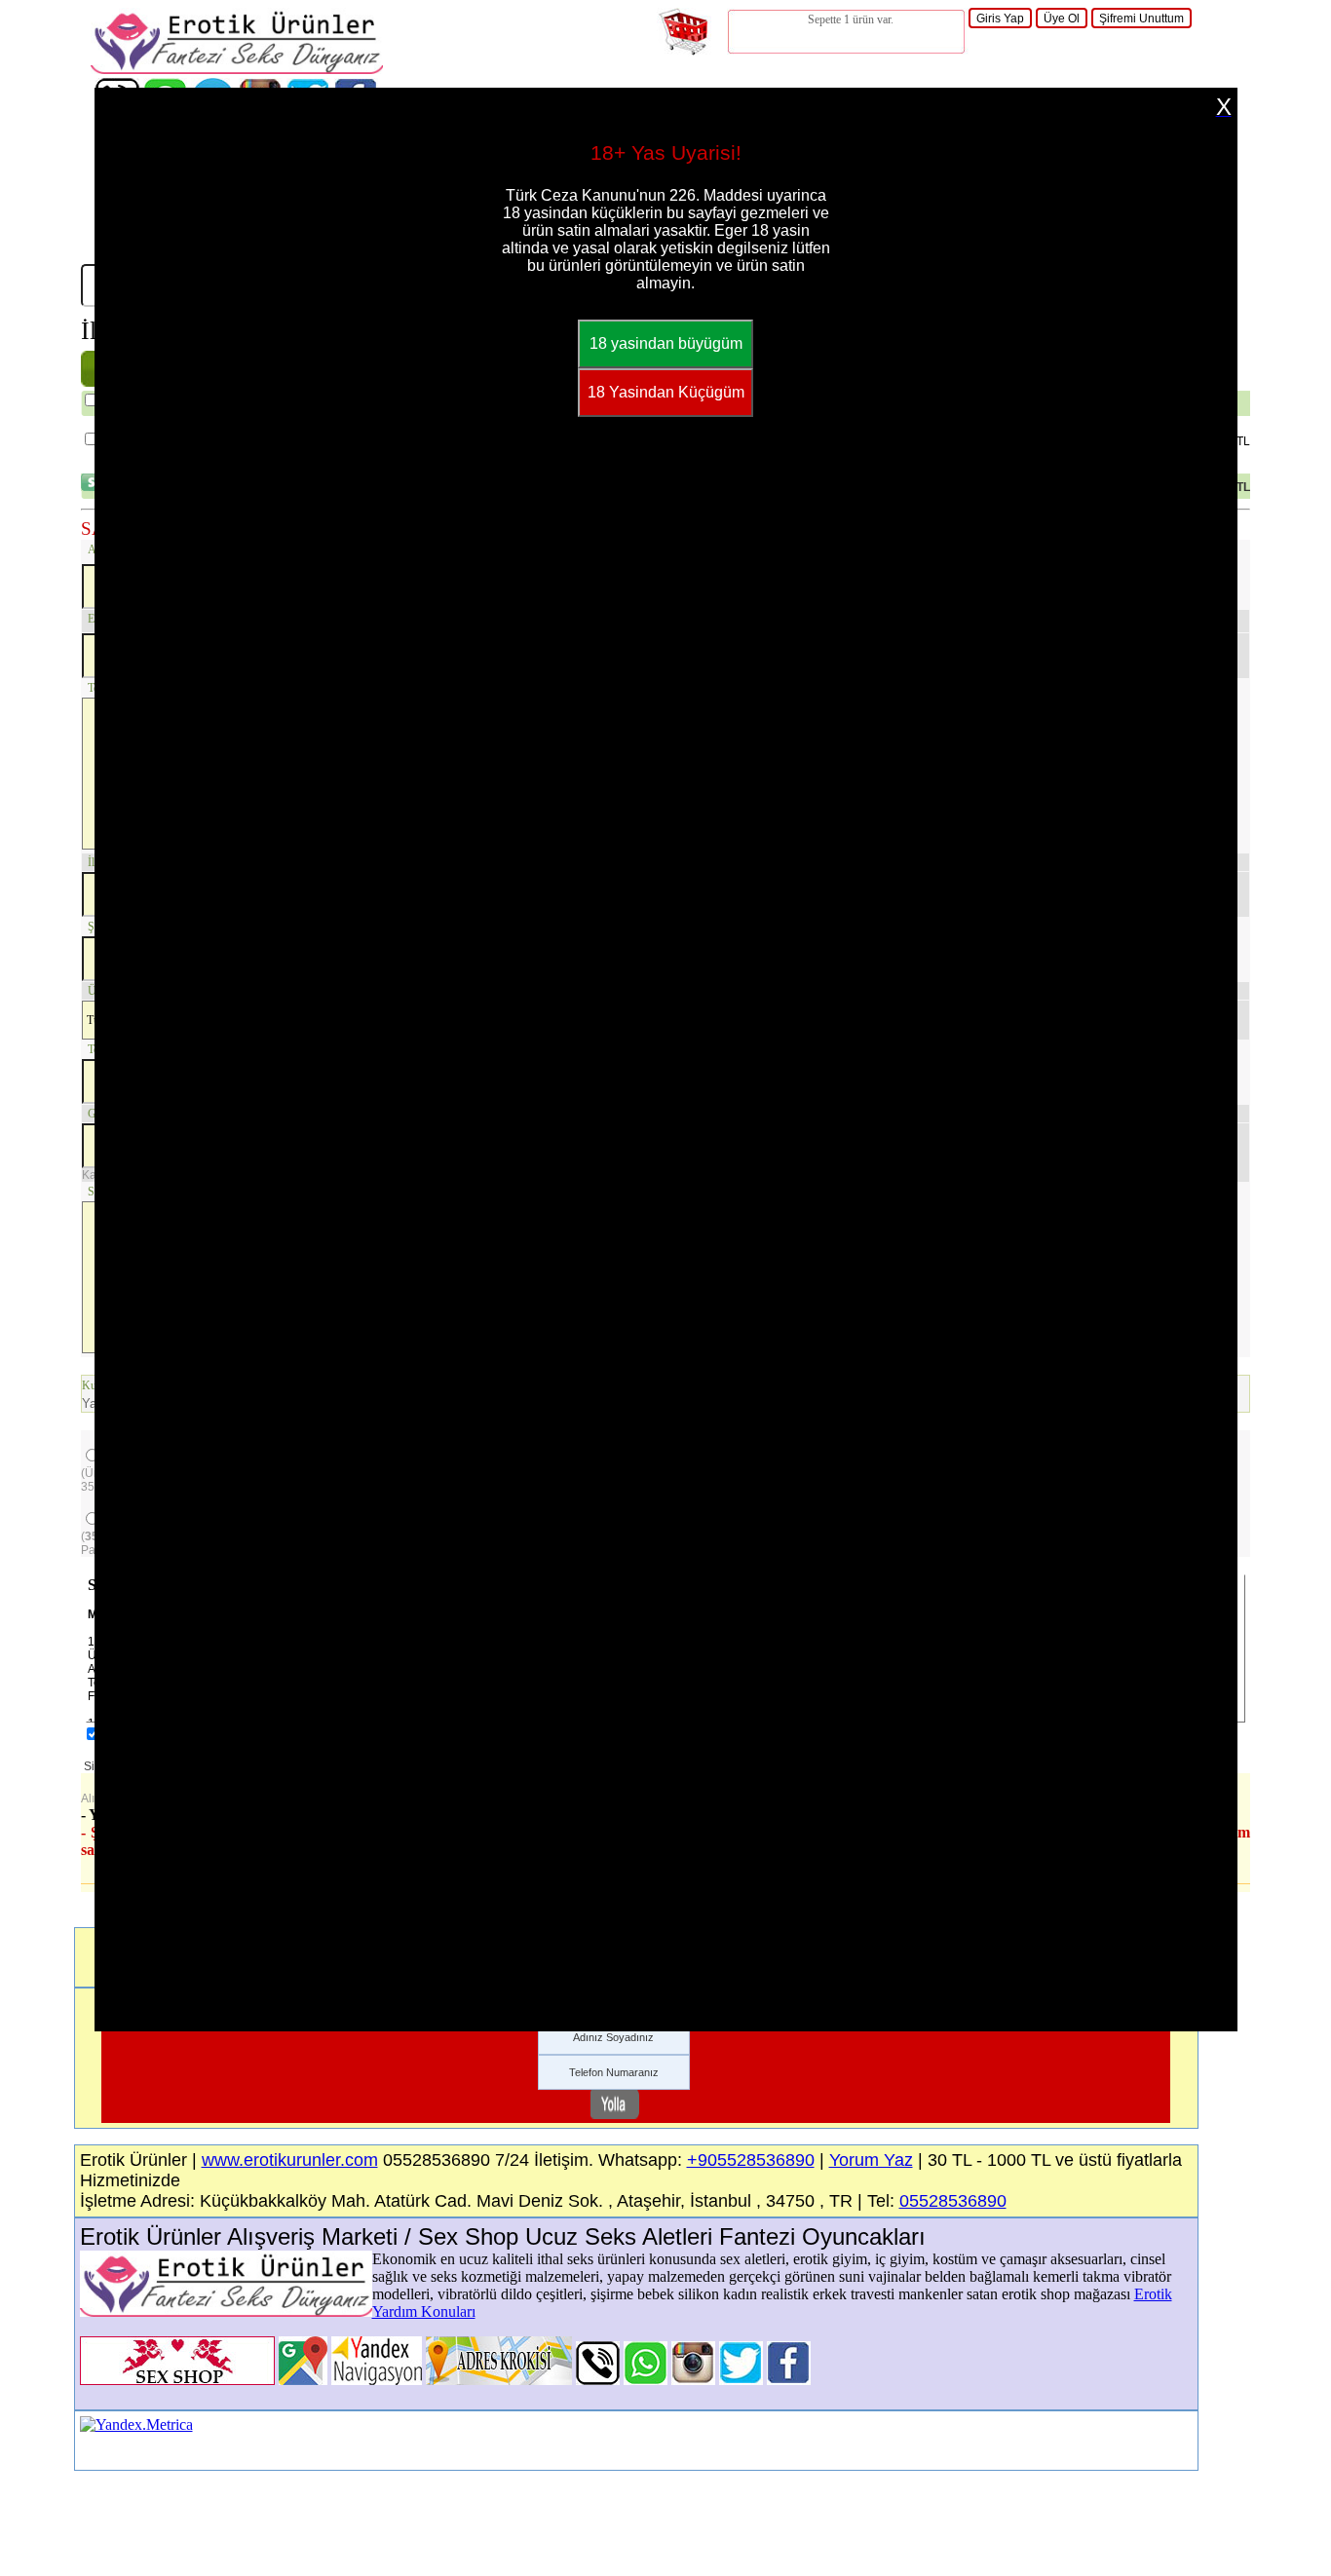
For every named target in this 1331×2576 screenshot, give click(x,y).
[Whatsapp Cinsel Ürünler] (646, 2380)
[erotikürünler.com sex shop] (237, 69)
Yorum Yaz (871, 2160)
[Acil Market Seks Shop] (741, 2380)
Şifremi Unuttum (1141, 19)
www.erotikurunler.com (290, 2160)
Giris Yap (1000, 19)
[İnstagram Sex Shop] (693, 2380)
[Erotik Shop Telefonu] (598, 2380)
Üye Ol (1062, 19)
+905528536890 (751, 2160)
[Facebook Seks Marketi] (789, 2380)
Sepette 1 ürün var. (851, 19)
